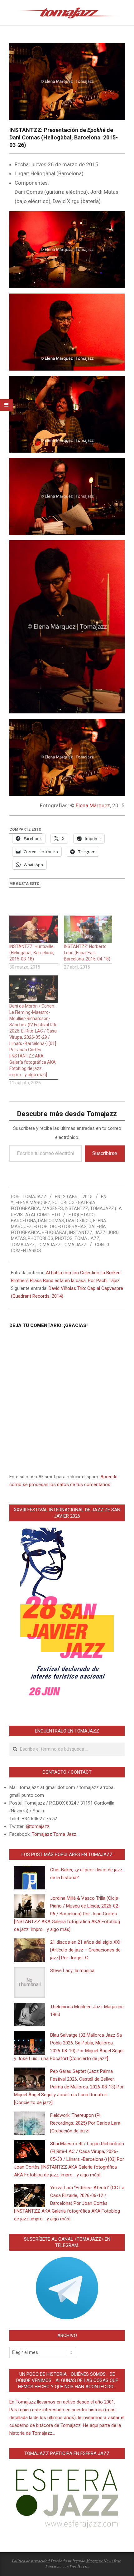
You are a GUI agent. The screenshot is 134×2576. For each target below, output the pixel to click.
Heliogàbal (55, 1232)
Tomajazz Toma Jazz (62, 1245)
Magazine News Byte (104, 2561)
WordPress (79, 2566)
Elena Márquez (93, 805)
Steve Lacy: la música (72, 1971)
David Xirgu (79, 1221)
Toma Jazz (87, 1238)
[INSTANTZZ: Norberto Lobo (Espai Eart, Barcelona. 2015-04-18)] (88, 929)
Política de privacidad (31, 2561)
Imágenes (52, 1208)
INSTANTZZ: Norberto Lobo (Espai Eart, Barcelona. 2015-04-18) (87, 953)
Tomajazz (23, 1245)
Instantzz (81, 1232)
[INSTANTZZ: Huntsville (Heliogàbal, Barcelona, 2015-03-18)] (33, 929)
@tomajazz (38, 1826)
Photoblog (41, 1238)
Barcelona (24, 1221)
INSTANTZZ (77, 1208)
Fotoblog (45, 1227)
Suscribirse (105, 1153)
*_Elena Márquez (31, 1203)
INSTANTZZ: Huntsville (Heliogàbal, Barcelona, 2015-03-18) (32, 953)
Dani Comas (51, 1221)
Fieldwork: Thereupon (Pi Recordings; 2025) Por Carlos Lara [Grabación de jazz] (85, 2123)
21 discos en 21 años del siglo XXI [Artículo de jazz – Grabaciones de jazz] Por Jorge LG (85, 1950)
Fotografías (72, 1227)
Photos (64, 1238)
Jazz (100, 1232)
